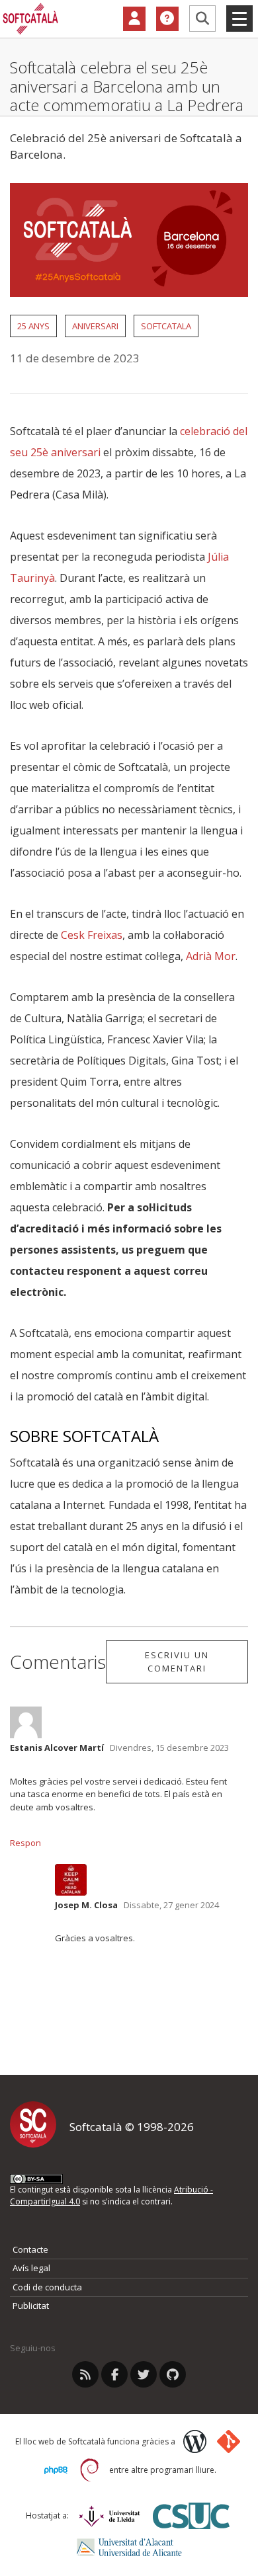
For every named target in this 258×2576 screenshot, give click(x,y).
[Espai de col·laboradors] (134, 19)
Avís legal (31, 2268)
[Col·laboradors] (134, 19)
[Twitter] (144, 2374)
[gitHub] (173, 2374)
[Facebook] (114, 2374)
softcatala (166, 326)
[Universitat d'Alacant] (129, 2547)
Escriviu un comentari (177, 1662)
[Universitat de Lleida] (109, 2516)
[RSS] (85, 2374)
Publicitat (31, 2306)
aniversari (95, 326)
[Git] (229, 2441)
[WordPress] (195, 2441)
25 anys (33, 326)
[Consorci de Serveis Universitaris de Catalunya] (191, 2516)
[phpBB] (56, 2470)
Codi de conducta (47, 2287)
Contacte (30, 2249)
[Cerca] (202, 19)
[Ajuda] (167, 19)
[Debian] (90, 2470)
